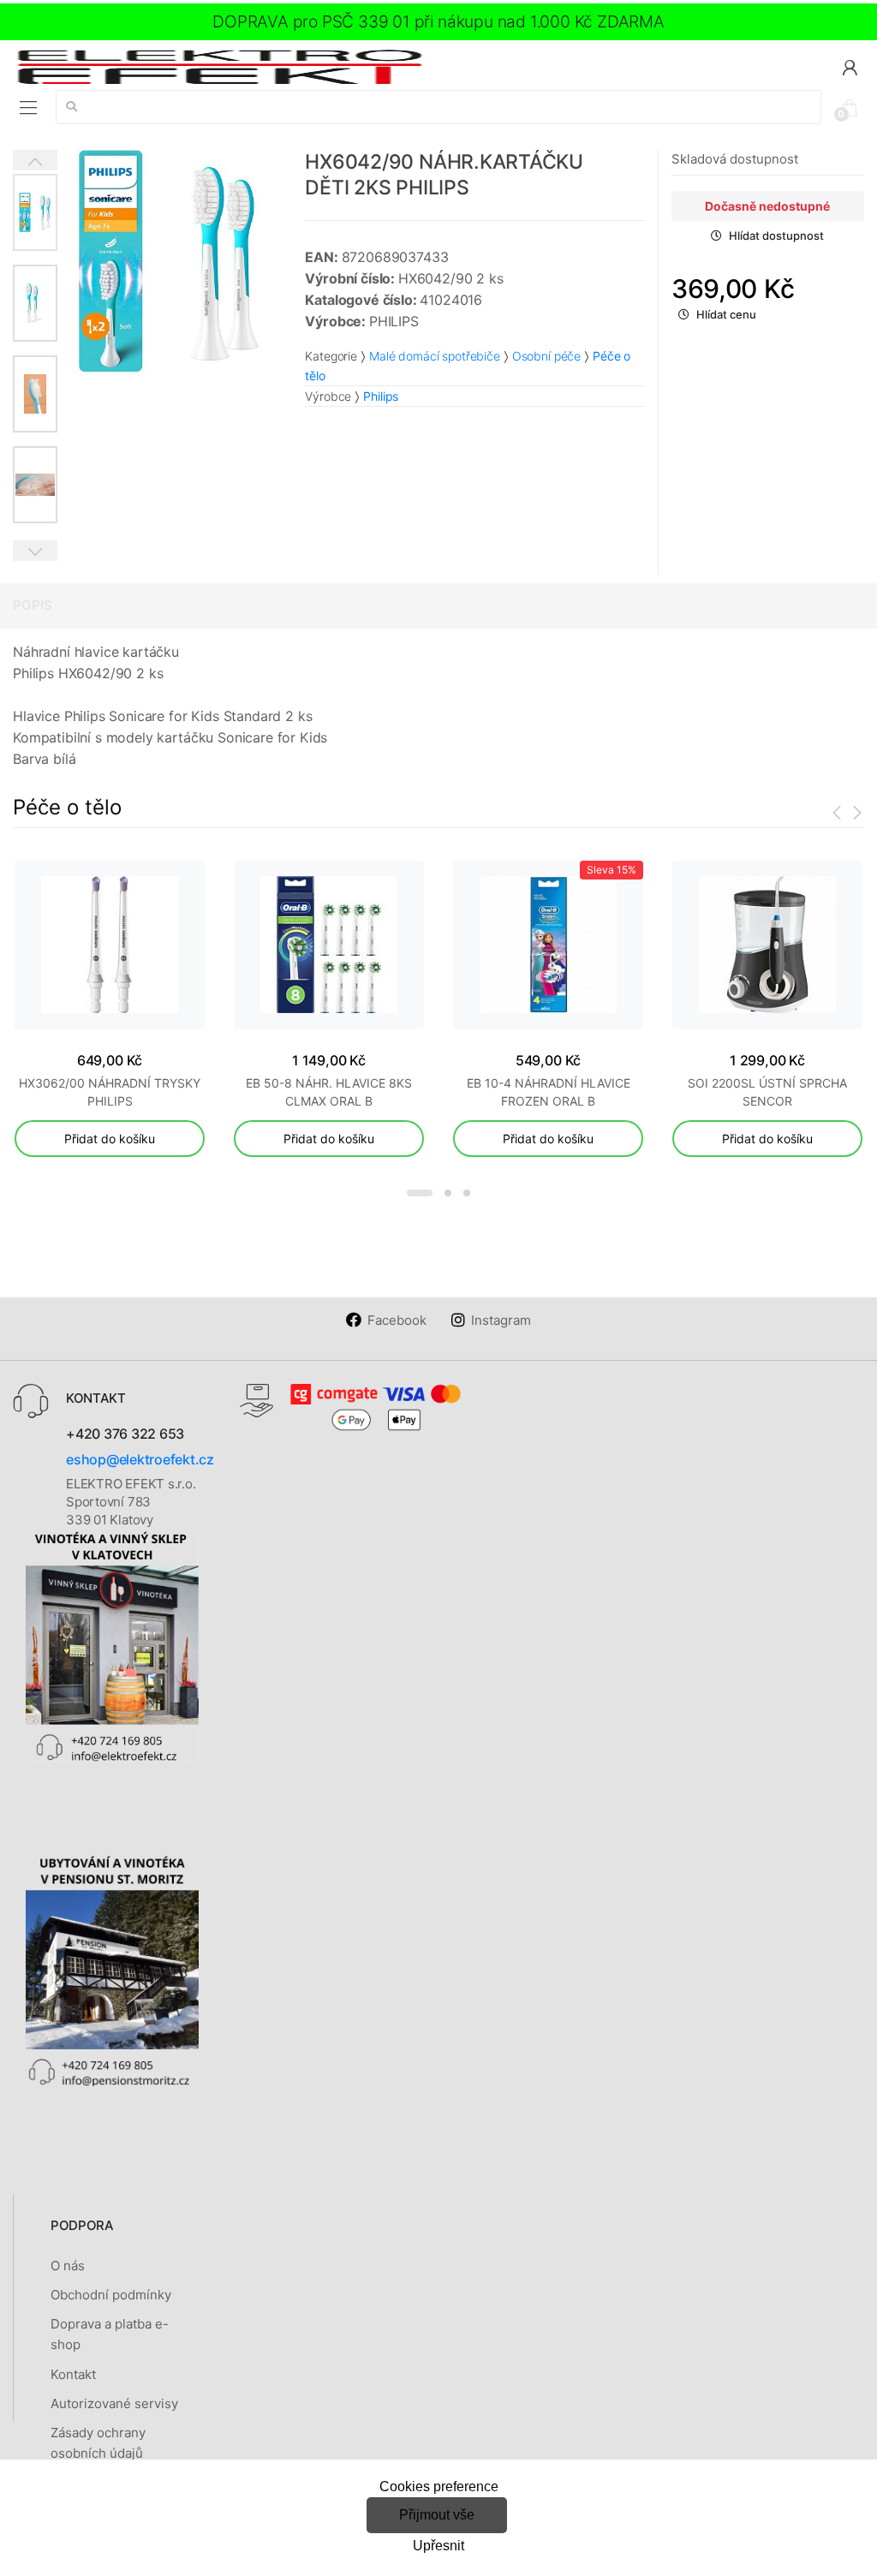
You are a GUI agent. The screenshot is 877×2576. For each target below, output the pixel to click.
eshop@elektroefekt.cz (140, 1459)
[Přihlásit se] (850, 66)
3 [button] (467, 1193)
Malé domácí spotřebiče (435, 356)
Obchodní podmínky (111, 2295)
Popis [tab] (33, 605)
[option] (169, 261)
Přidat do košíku (110, 1139)
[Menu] (28, 108)
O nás (68, 2266)
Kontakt (73, 2374)
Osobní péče (546, 356)
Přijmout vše (437, 2515)
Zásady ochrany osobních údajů (98, 2443)
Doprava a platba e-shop (110, 2334)
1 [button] (420, 1193)
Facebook (397, 1320)
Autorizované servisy (114, 2403)
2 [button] (448, 1193)
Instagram (501, 1320)
